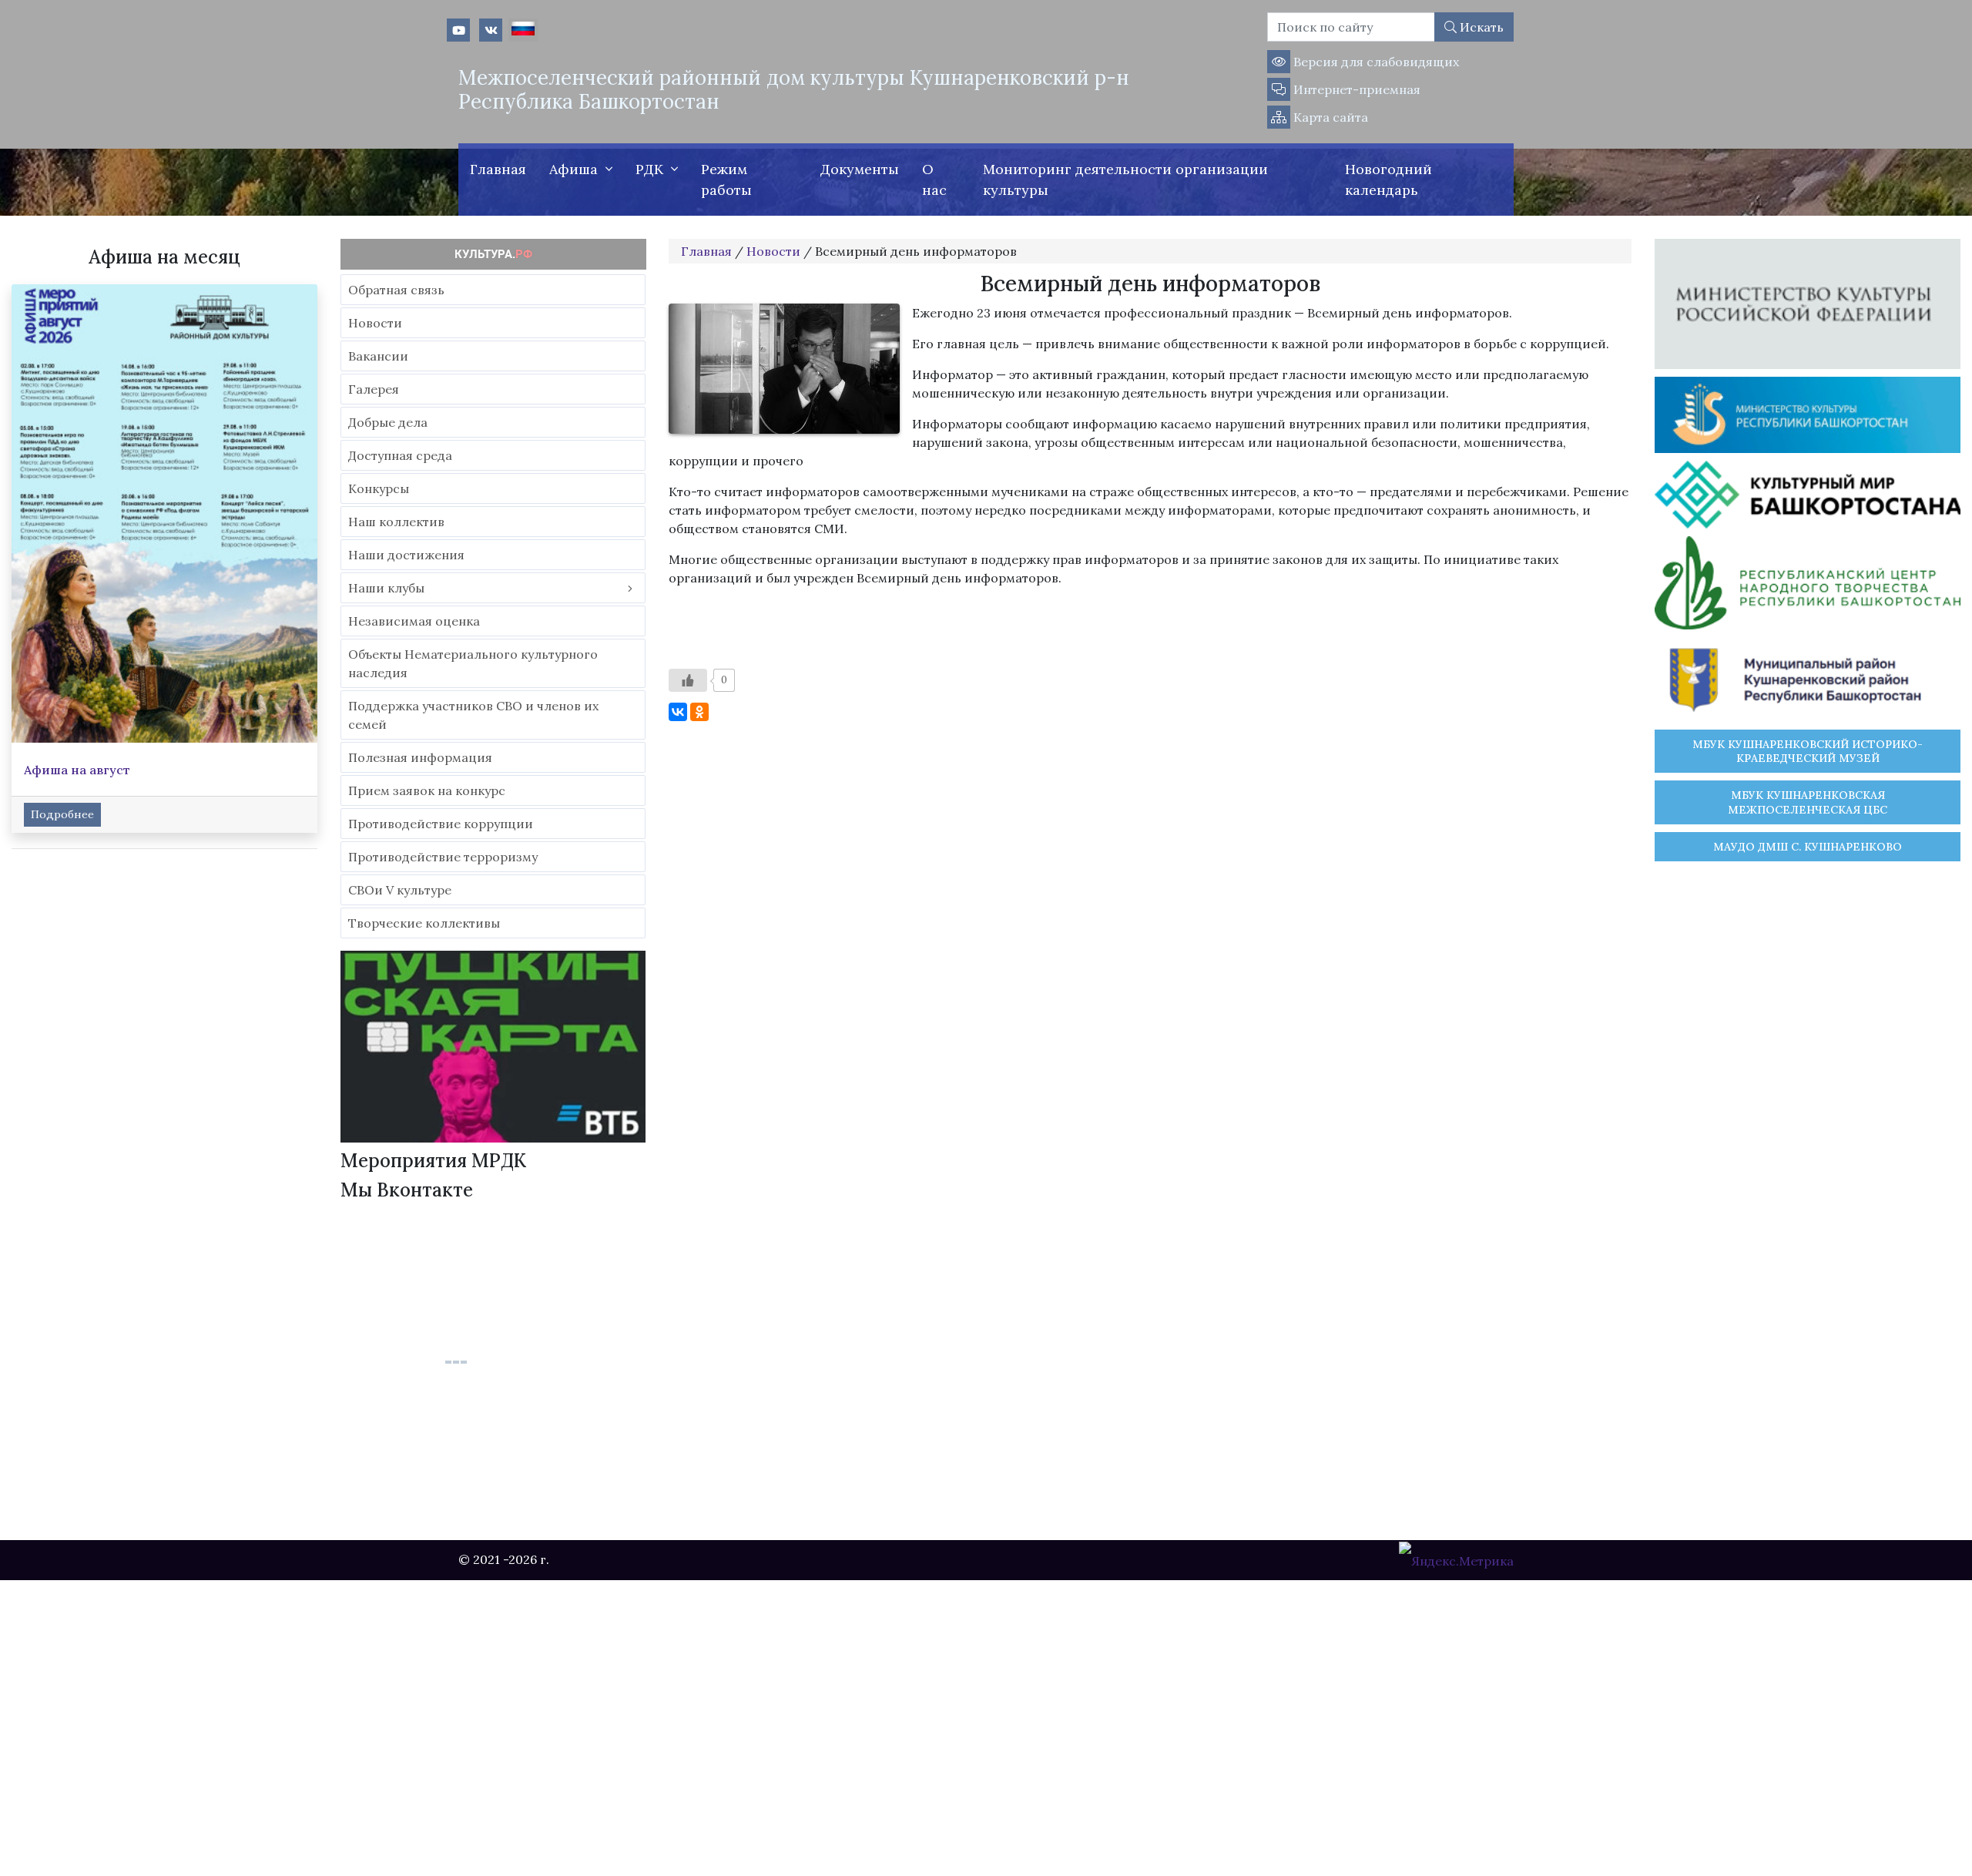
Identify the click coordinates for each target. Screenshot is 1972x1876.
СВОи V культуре (400, 890)
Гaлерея (374, 389)
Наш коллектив (396, 522)
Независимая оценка (414, 621)
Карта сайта (1329, 117)
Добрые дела (388, 422)
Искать (1480, 27)
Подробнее (62, 814)
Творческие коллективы (424, 923)
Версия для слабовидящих (1375, 62)
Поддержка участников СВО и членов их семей (473, 715)
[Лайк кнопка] (688, 680)
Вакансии (378, 356)
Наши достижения (406, 555)
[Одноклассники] (699, 712)
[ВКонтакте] (678, 712)
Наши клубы (386, 588)
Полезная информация (420, 757)
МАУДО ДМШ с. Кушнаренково (1808, 847)
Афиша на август (77, 770)
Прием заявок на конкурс (427, 790)
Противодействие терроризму (443, 857)
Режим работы (726, 180)
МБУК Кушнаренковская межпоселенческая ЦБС (1808, 802)
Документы (860, 169)
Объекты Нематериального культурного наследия (473, 663)
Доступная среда (400, 455)
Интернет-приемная (1355, 89)
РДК (649, 169)
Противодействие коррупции (441, 824)
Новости (375, 323)
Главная (498, 169)
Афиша (573, 169)
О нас (934, 180)
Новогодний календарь (1388, 180)
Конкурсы (379, 488)
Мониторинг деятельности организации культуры (1125, 180)
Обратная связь (396, 290)
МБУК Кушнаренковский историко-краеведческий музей (1808, 751)
